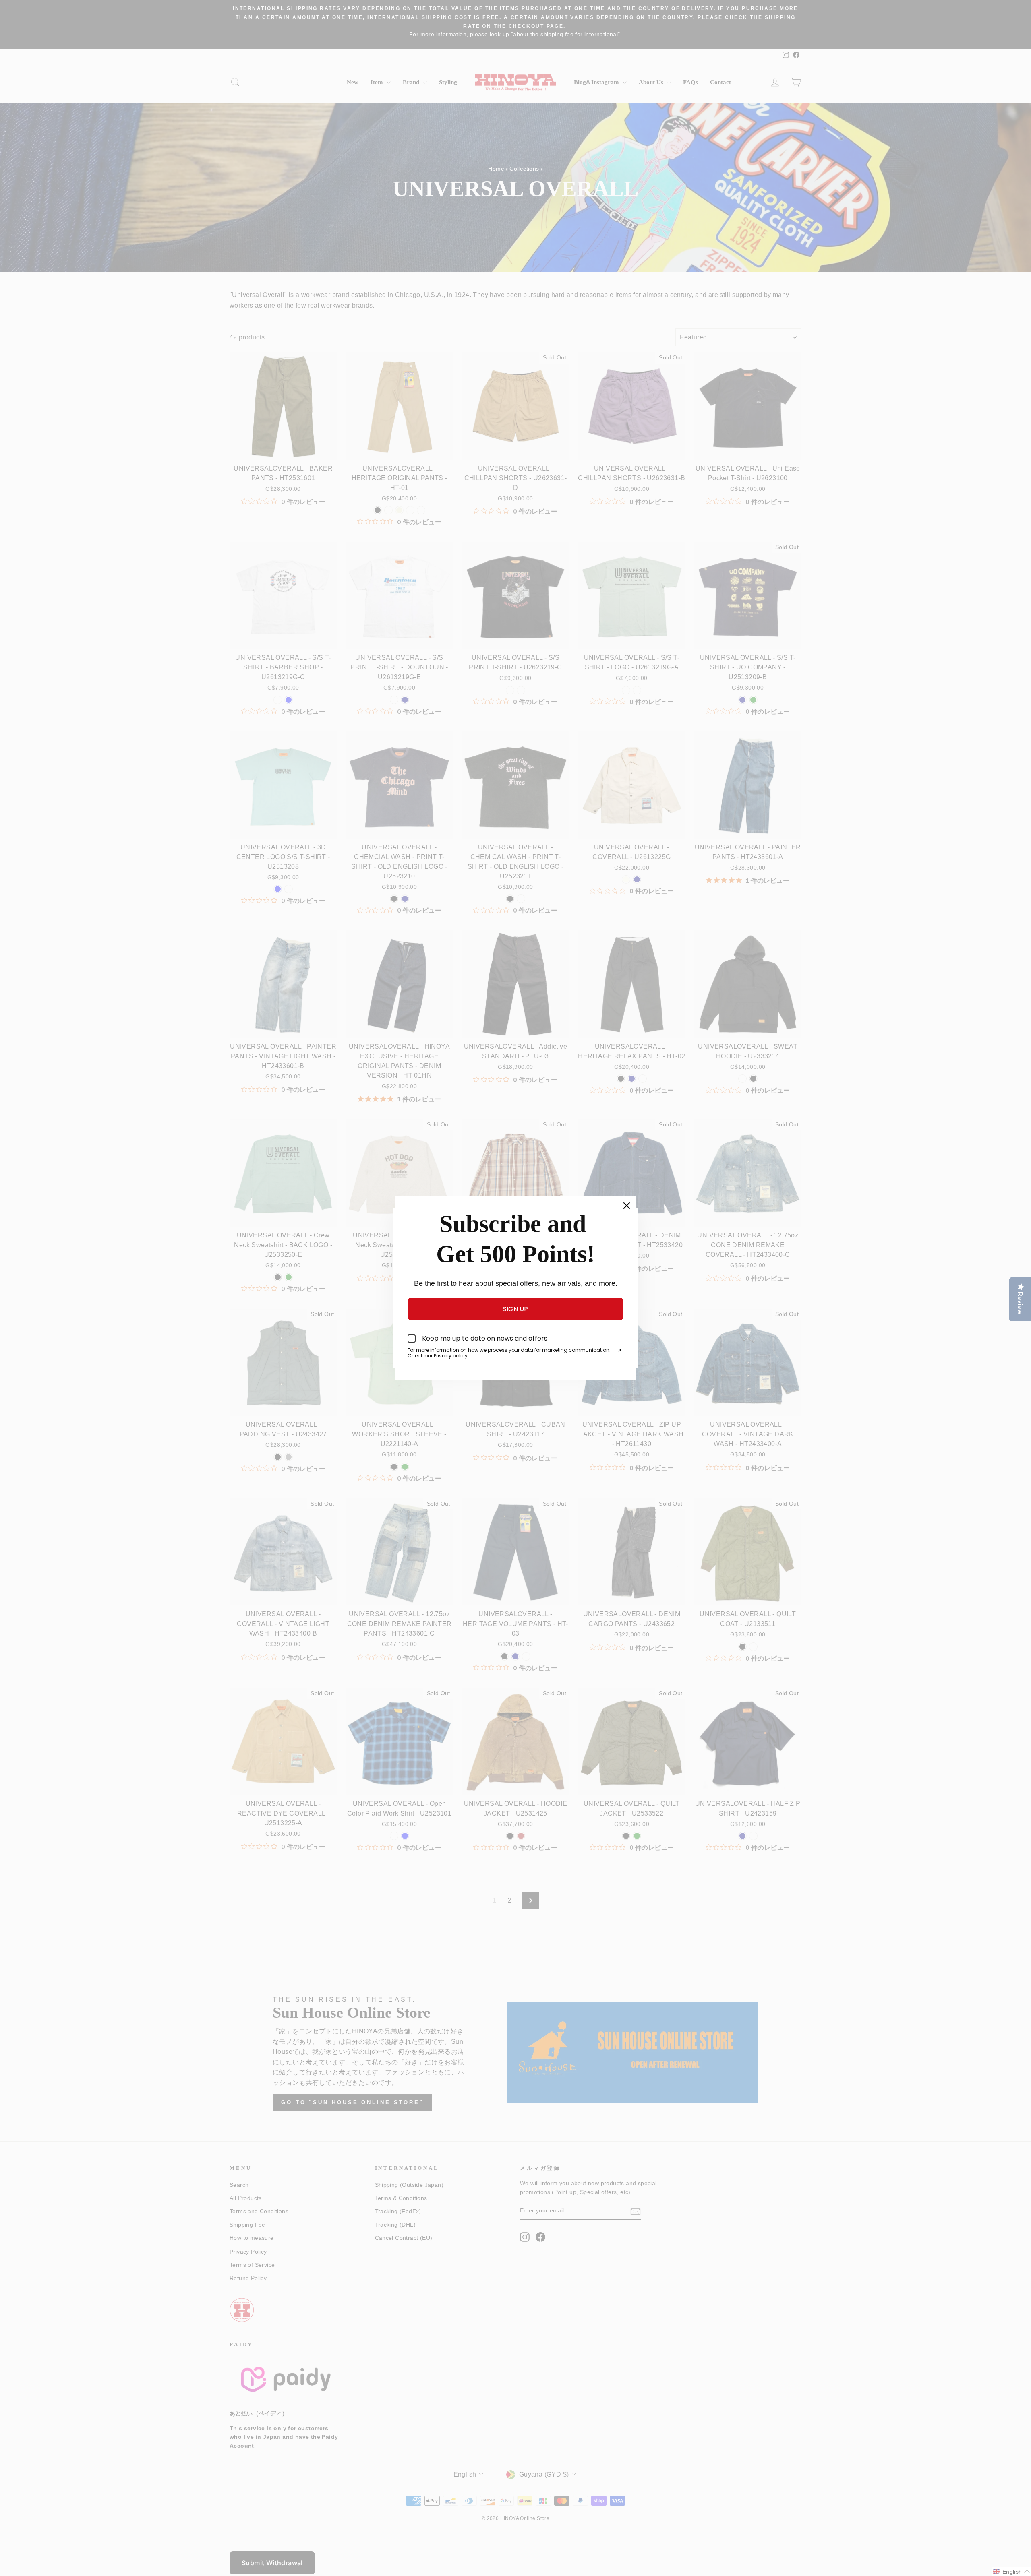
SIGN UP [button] (515, 1309)
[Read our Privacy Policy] (619, 1351)
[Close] (627, 1206)
